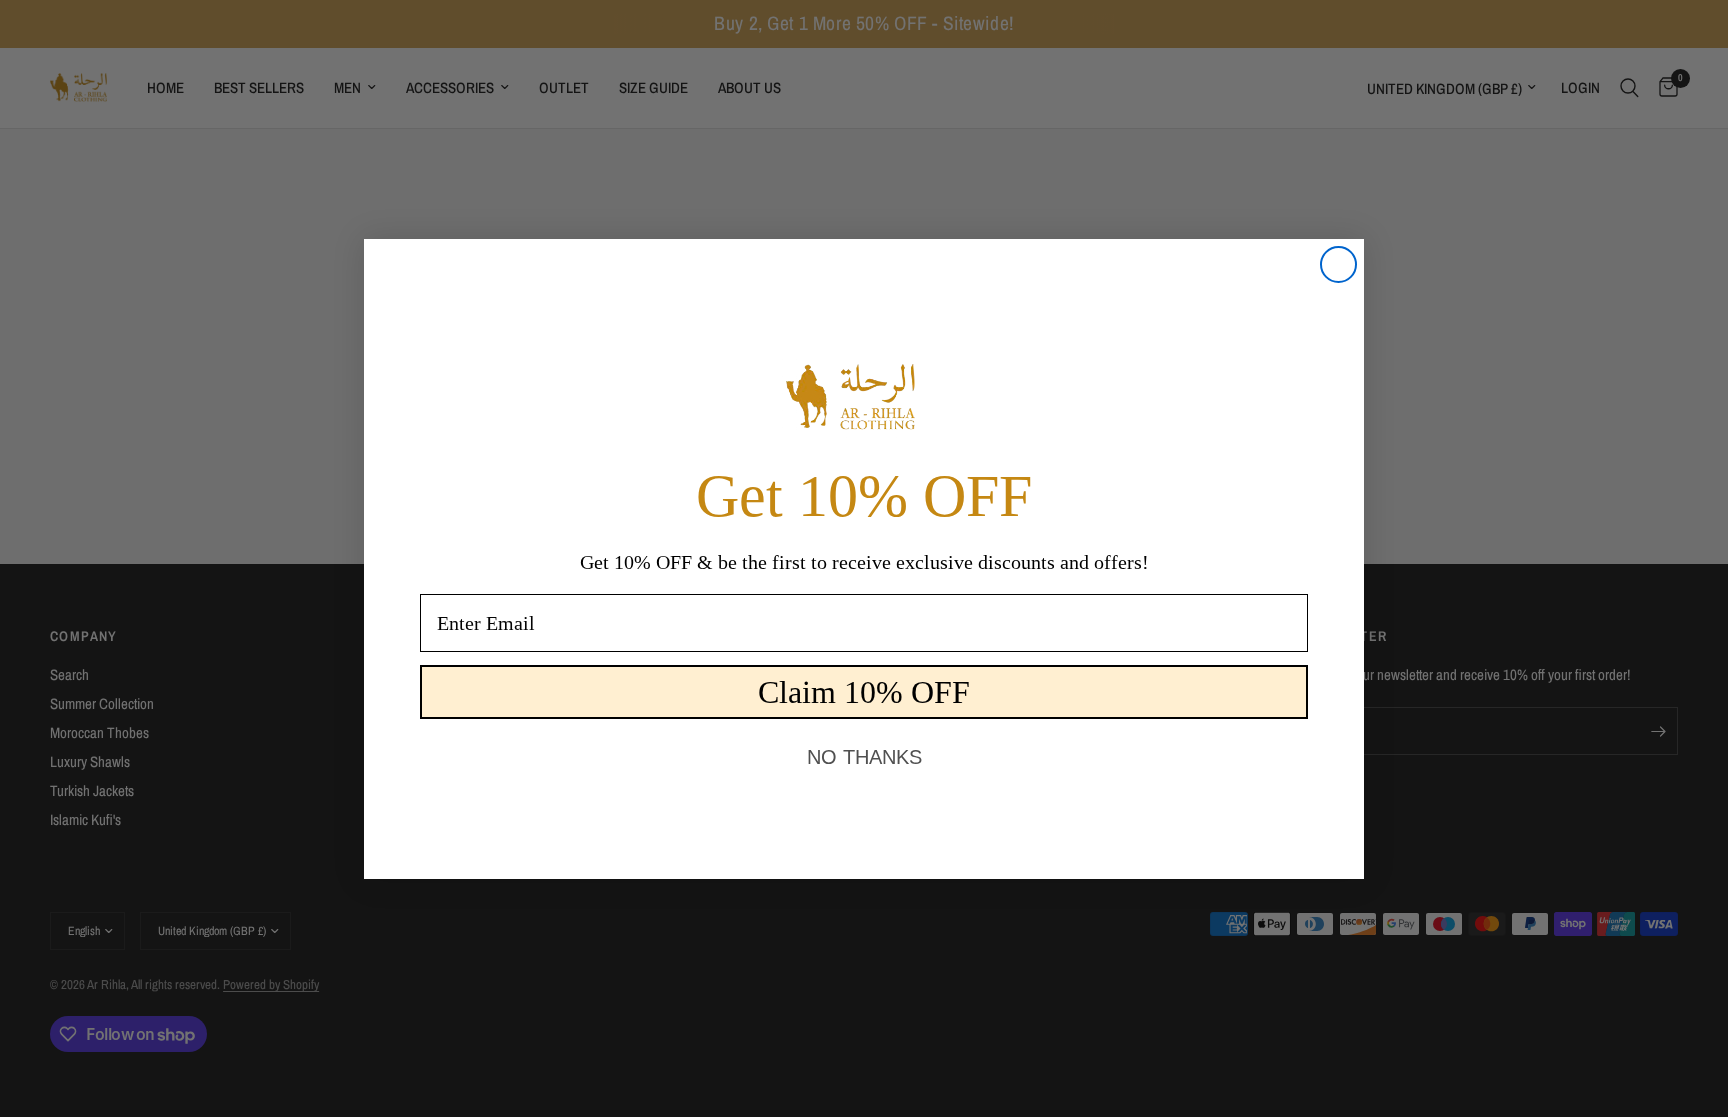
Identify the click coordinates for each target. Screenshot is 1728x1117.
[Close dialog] (1338, 264)
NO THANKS (864, 757)
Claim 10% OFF (864, 692)
